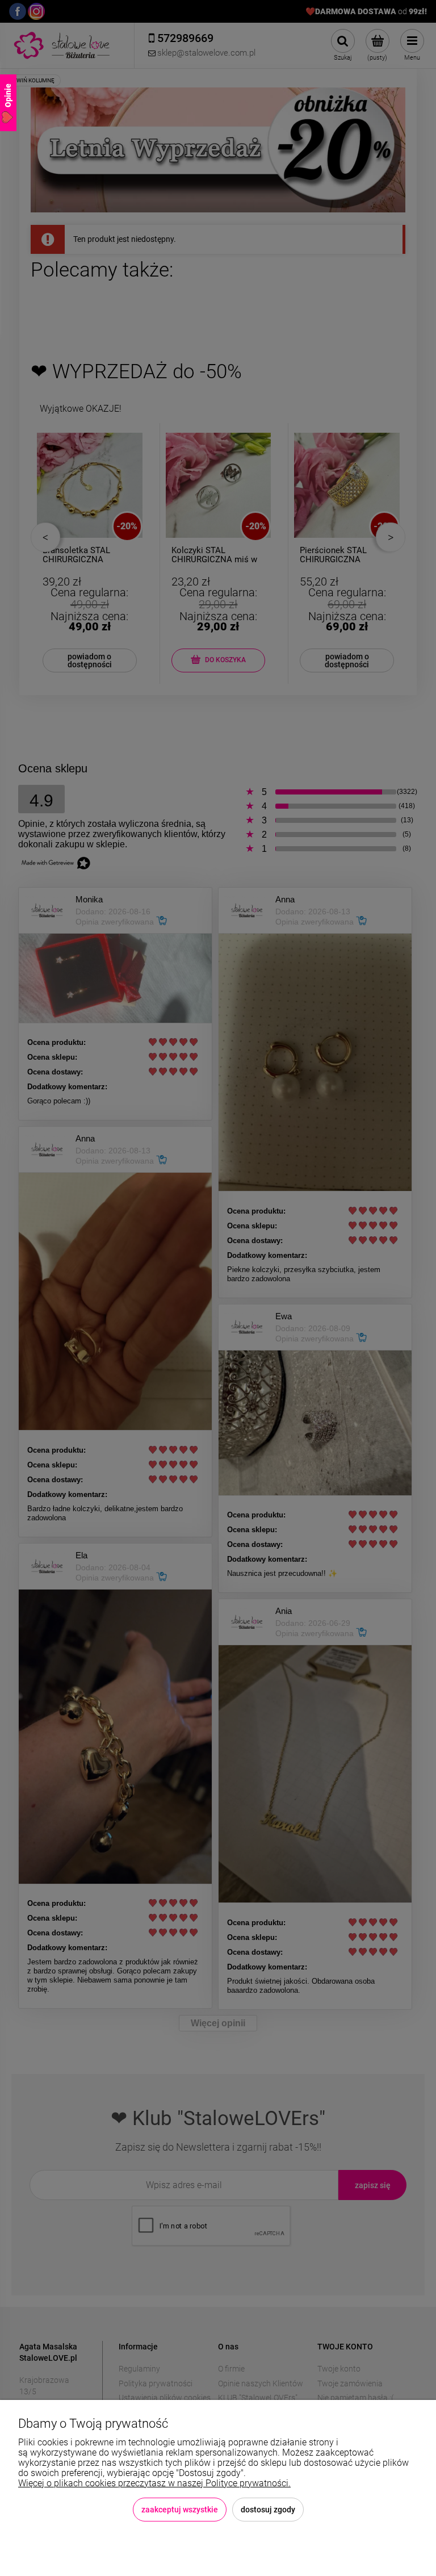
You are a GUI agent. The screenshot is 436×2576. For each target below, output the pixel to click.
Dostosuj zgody (268, 2510)
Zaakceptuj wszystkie (180, 2510)
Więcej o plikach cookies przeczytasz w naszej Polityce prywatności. (154, 2483)
